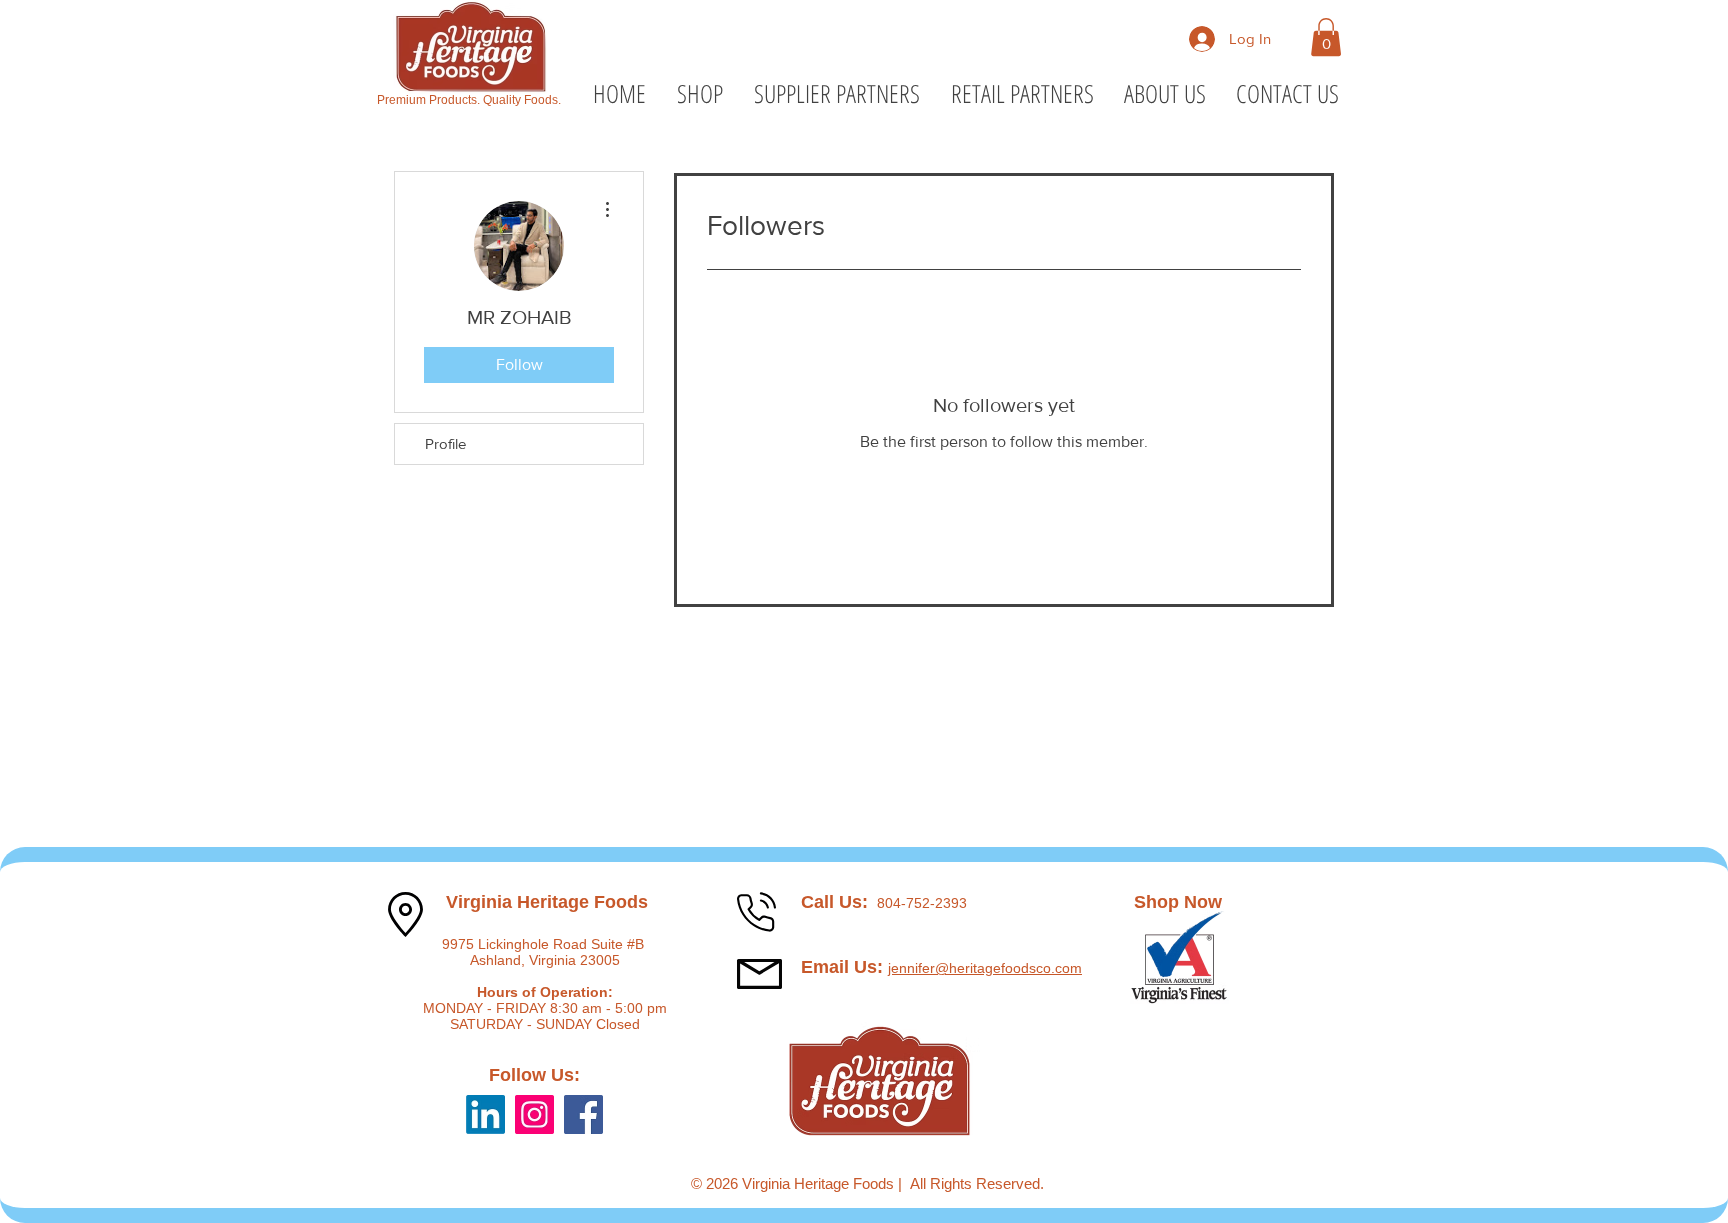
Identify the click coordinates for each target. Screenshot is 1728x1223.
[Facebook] (583, 1114)
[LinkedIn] (485, 1114)
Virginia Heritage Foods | (826, 1183)
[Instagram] (534, 1114)
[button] (1326, 37)
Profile (445, 443)
